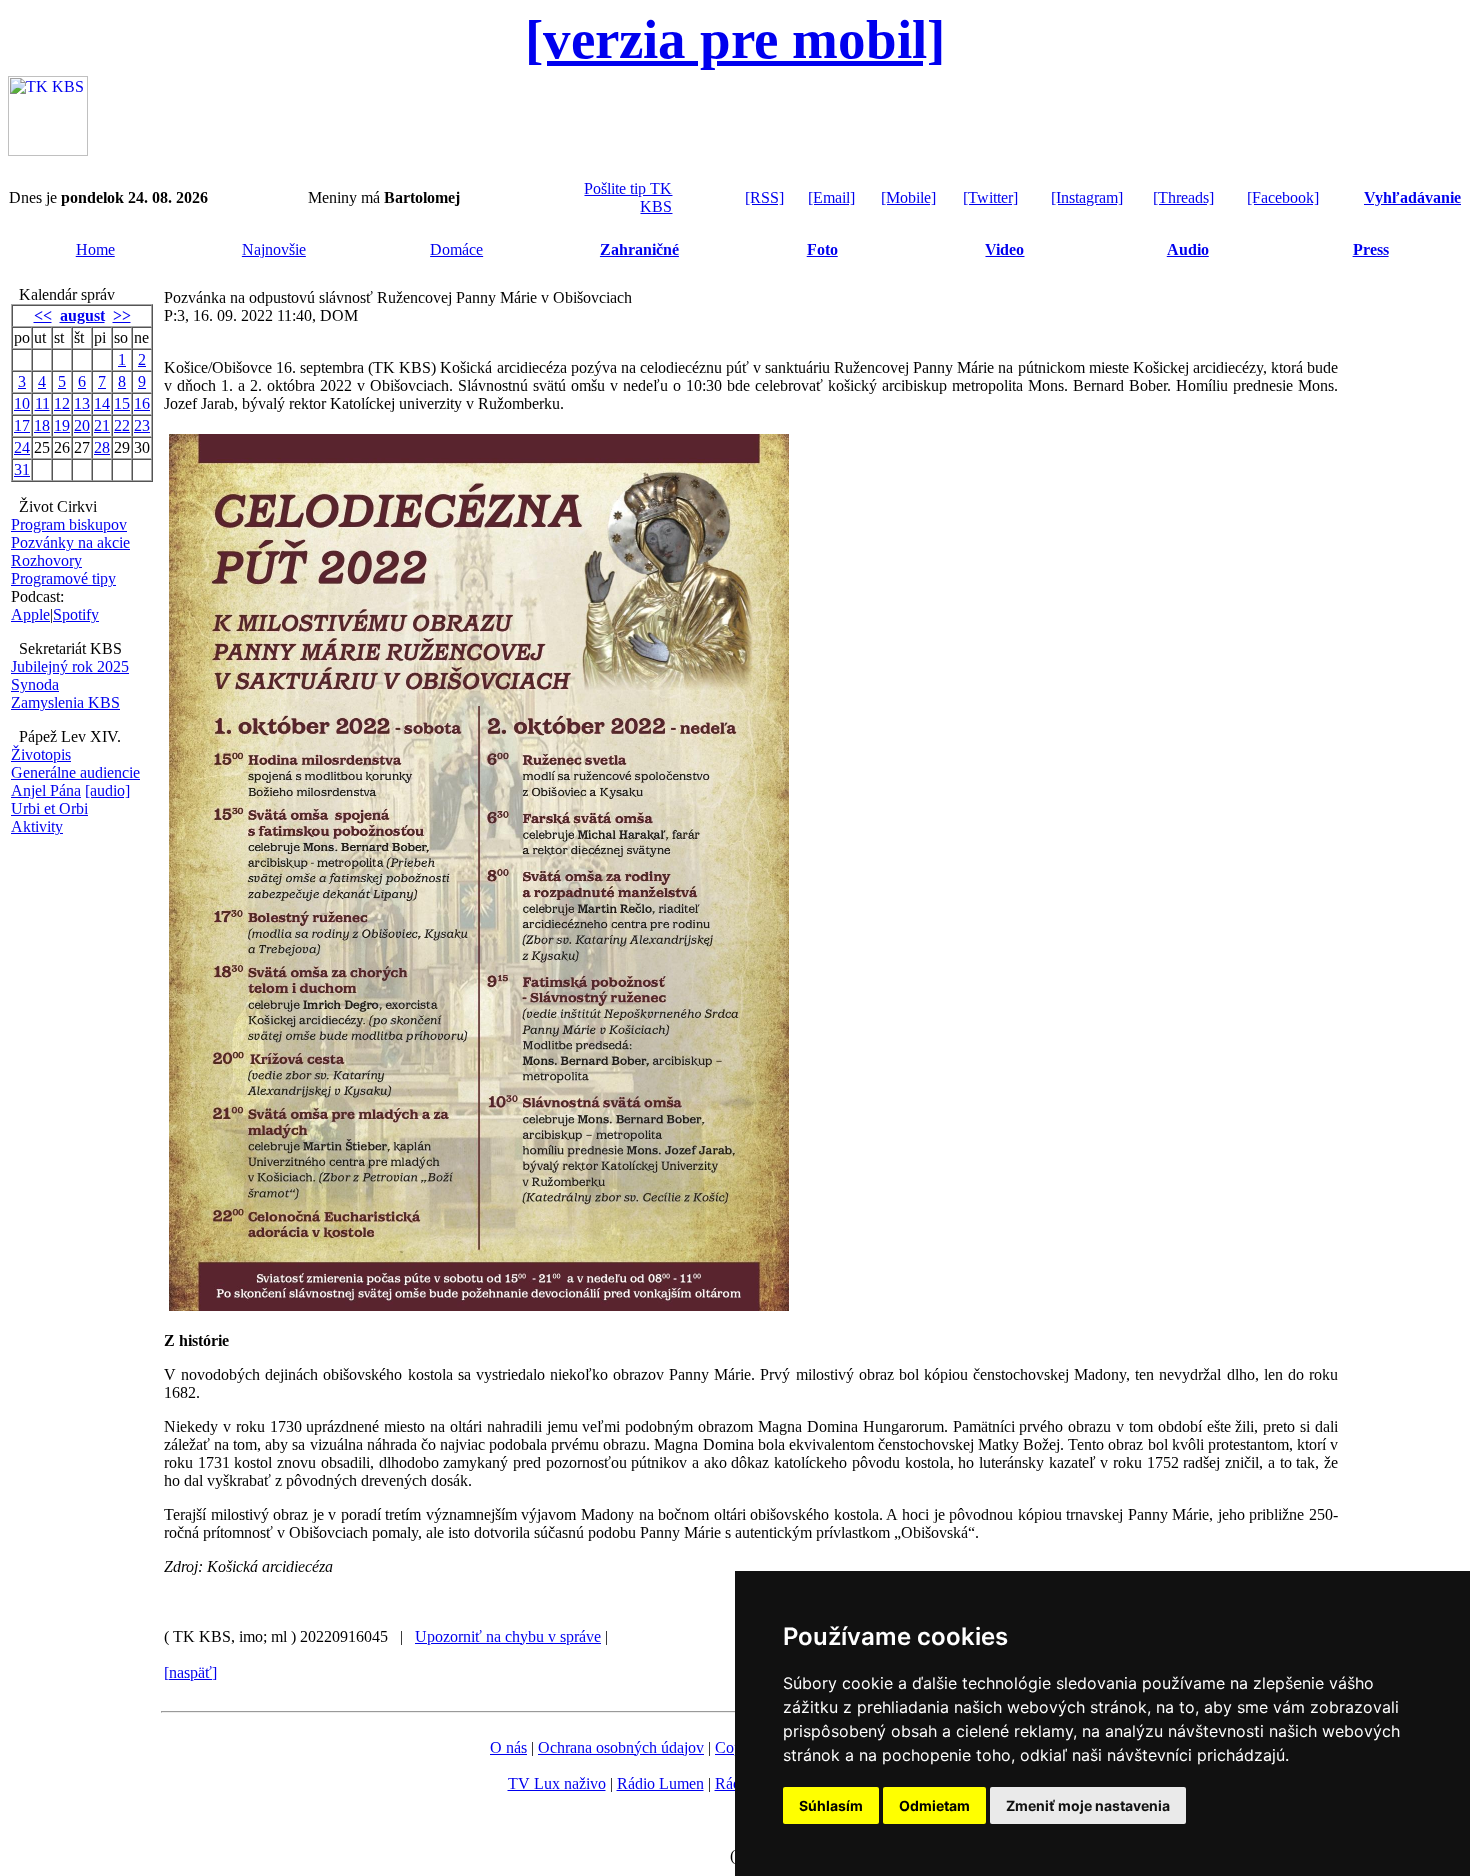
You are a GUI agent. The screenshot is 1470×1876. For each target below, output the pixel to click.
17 (22, 425)
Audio (1188, 249)
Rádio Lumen (660, 1783)
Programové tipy (63, 578)
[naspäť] (190, 1672)
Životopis (41, 754)
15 (122, 403)
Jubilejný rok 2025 (70, 666)
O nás (508, 1747)
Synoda (35, 684)
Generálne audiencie (75, 772)
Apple (30, 614)
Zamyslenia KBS (65, 702)
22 (122, 425)
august (82, 315)
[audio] (107, 790)
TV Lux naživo (557, 1783)
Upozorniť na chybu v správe (508, 1636)
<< (43, 315)
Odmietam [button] (934, 1805)
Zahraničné (639, 249)
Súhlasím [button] (831, 1805)
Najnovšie (274, 249)
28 (102, 447)
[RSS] (764, 197)
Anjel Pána (46, 790)
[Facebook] (1283, 197)
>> (122, 315)
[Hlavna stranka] (48, 150)
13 (82, 403)
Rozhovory (46, 560)
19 (62, 425)
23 (142, 425)
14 (102, 403)
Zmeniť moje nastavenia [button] (1088, 1805)
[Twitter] (990, 197)
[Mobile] (908, 197)
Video (1004, 249)
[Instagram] (1087, 197)
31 (22, 469)
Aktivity (37, 826)
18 (42, 425)
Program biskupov (69, 524)
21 (102, 425)
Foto (822, 249)
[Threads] (1183, 197)
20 (82, 425)
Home (95, 249)
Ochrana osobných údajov (621, 1747)
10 (22, 403)
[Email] (831, 197)
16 (142, 403)
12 (62, 403)
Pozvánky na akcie (70, 542)
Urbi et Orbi (49, 808)
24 (22, 447)
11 (42, 403)
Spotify (76, 614)
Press (1371, 249)
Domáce (456, 249)
